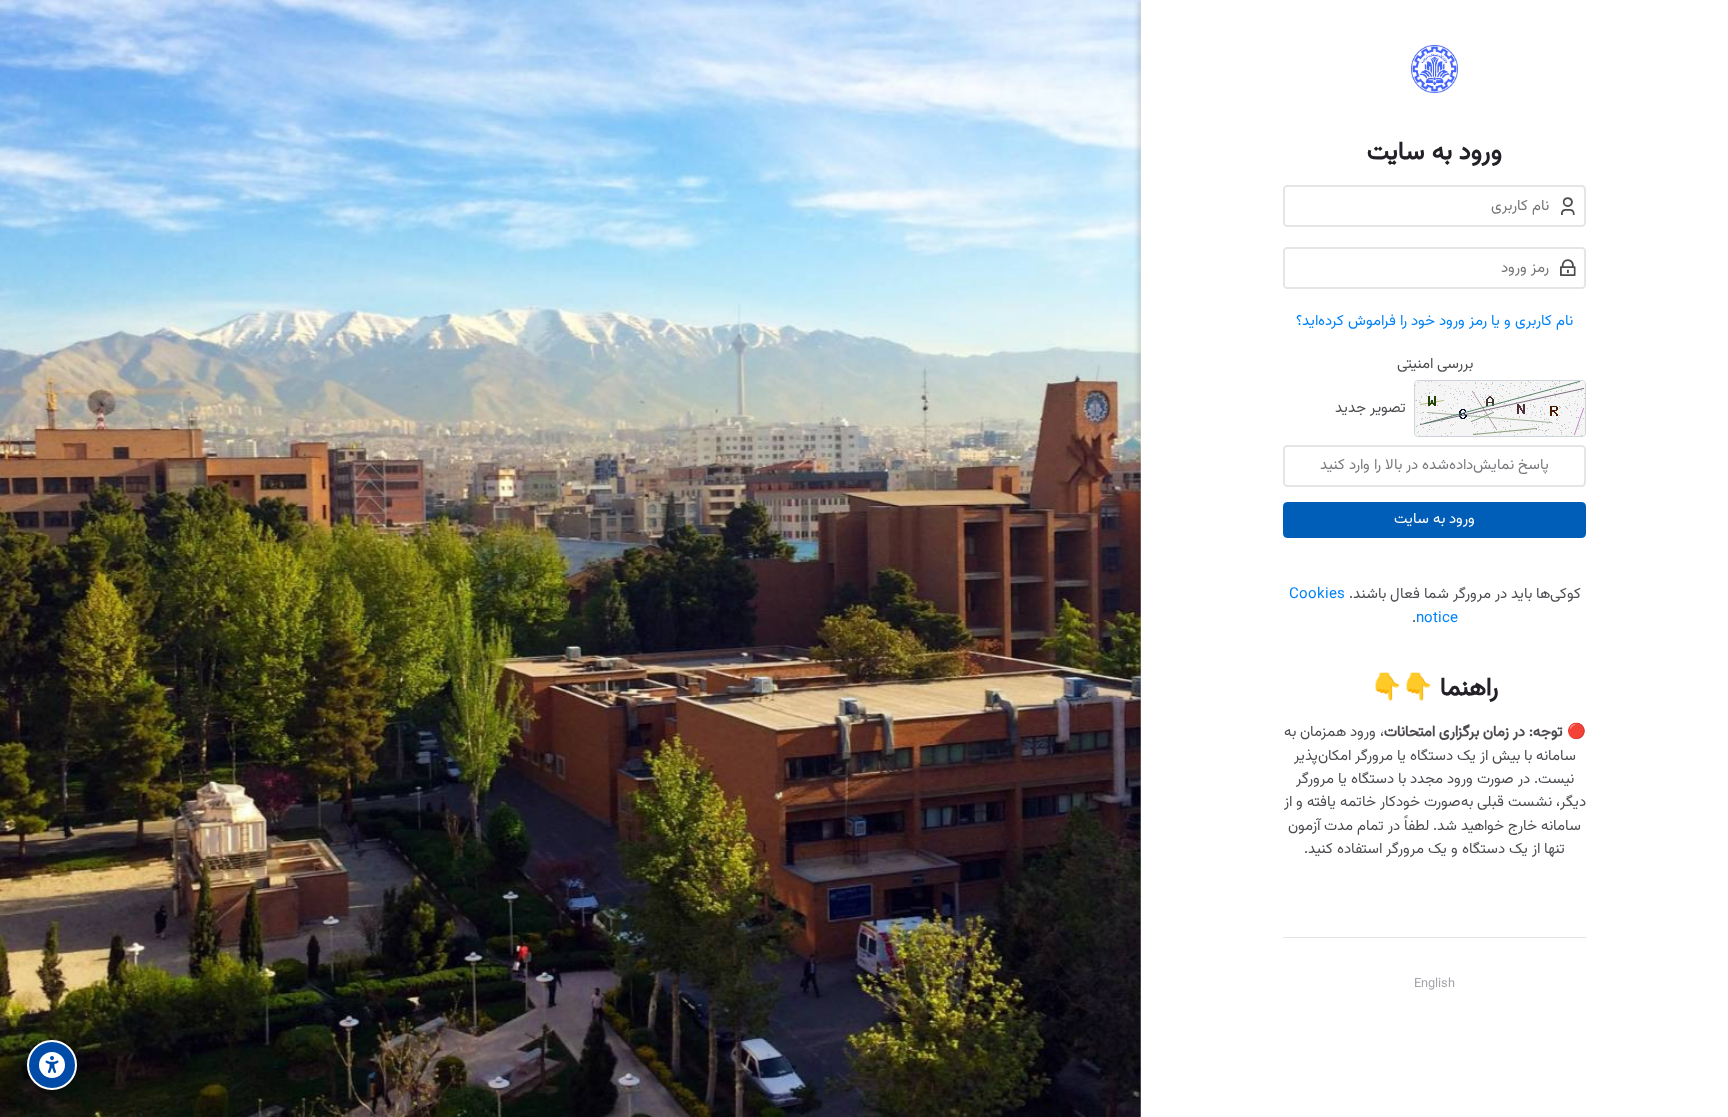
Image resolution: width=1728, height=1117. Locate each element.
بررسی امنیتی (1435, 364)
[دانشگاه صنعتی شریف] (1434, 69)
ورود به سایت (1434, 519)
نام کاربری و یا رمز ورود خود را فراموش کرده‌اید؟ (1434, 321)
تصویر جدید (1370, 409)
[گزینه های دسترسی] (52, 1065)
